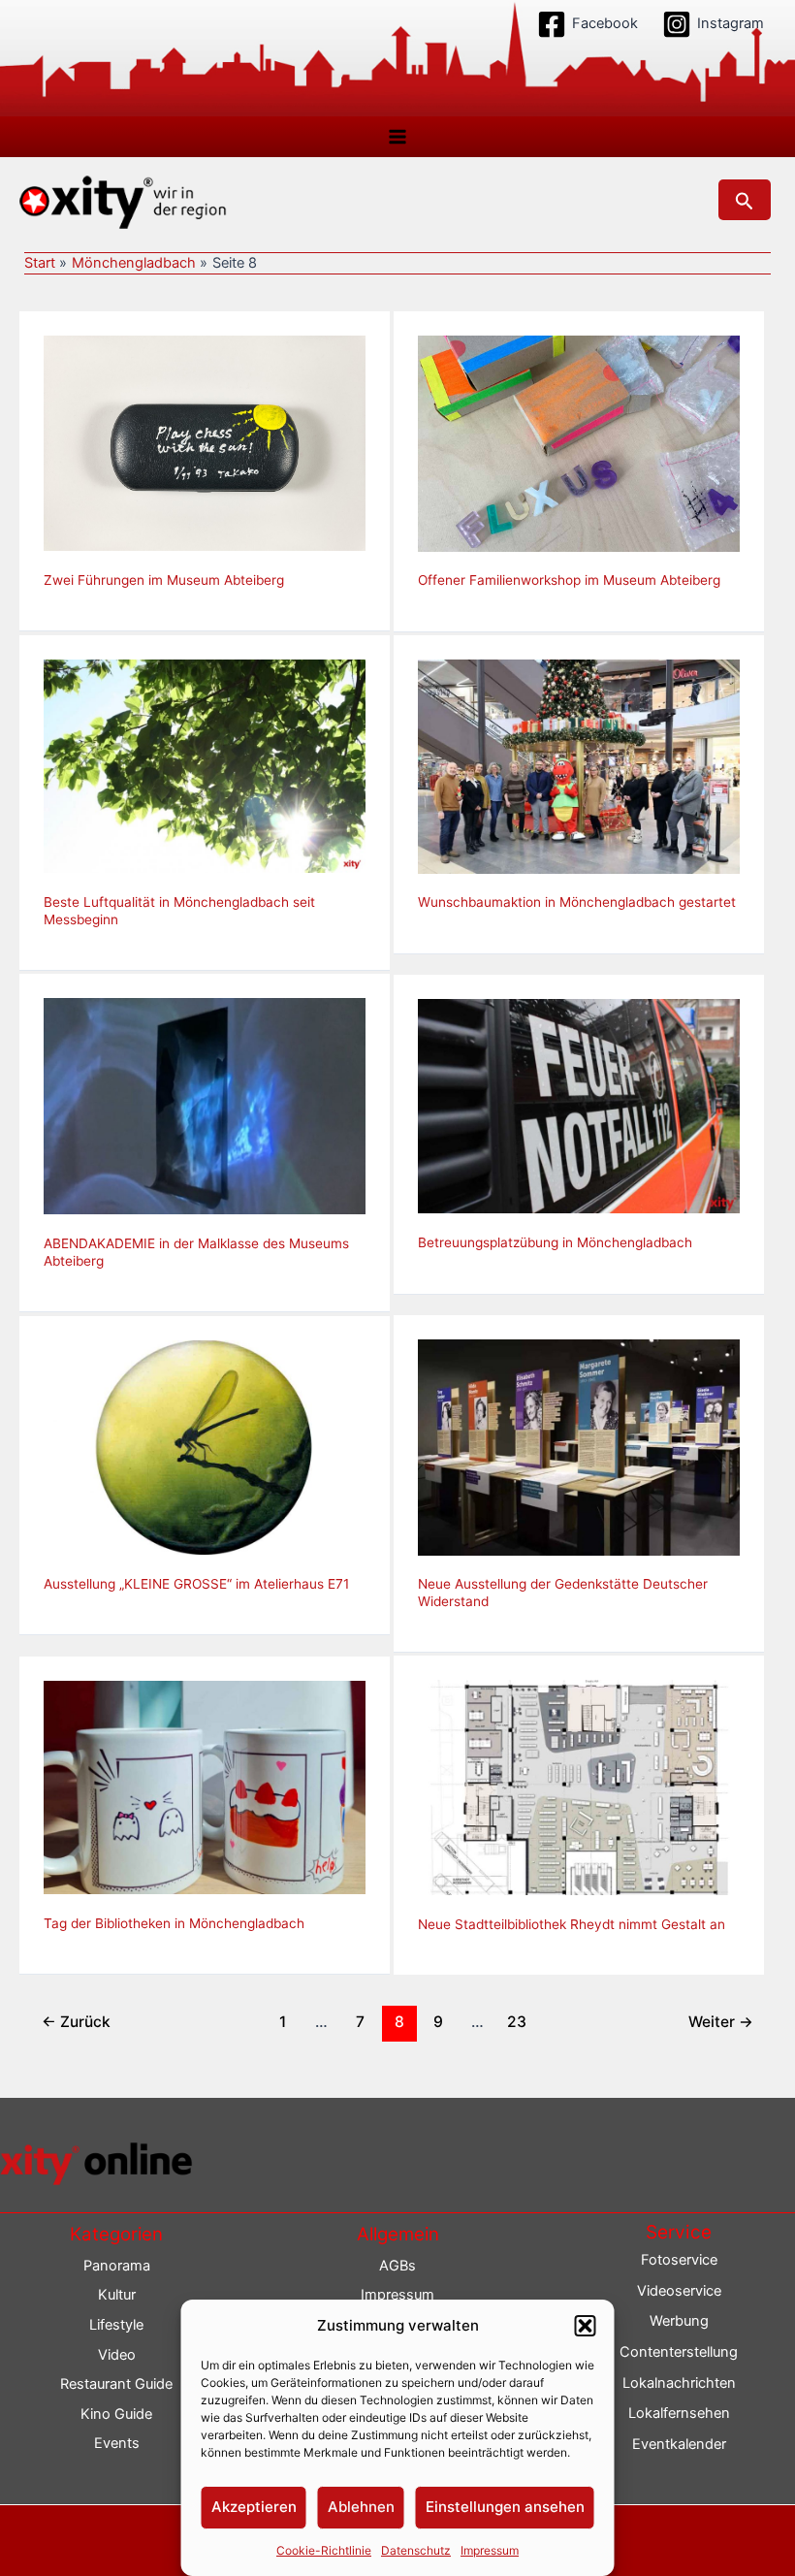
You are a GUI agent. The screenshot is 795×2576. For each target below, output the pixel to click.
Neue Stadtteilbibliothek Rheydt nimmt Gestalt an (572, 1924)
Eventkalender (679, 2444)
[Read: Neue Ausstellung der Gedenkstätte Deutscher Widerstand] (579, 1446)
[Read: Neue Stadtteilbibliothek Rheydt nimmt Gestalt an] (579, 1787)
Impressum (490, 2550)
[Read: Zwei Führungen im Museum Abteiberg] (205, 442)
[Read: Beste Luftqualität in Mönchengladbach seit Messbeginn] (205, 765)
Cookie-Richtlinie (324, 2550)
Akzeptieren (254, 2507)
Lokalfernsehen (679, 2413)
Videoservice (679, 2291)
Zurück (76, 2022)
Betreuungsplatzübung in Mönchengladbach (555, 1242)
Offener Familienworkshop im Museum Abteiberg (569, 580)
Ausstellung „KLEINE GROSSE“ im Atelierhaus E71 (196, 1584)
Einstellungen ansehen (505, 2507)
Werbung (679, 2321)
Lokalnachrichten (679, 2383)
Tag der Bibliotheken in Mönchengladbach (174, 1923)
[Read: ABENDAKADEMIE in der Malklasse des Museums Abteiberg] (205, 1106)
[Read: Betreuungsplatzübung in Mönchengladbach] (579, 1106)
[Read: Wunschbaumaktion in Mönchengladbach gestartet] (579, 765)
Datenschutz (416, 2550)
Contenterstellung (679, 2352)
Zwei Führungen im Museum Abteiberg (164, 580)
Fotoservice (679, 2260)
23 (517, 2022)
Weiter (721, 2022)
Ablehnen (361, 2507)
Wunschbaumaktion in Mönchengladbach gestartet (577, 902)
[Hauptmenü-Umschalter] (397, 137)
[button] (586, 2326)
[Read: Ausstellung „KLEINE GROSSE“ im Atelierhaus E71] (205, 1446)
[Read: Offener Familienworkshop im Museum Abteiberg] (579, 442)
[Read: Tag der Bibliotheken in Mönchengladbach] (205, 1787)
